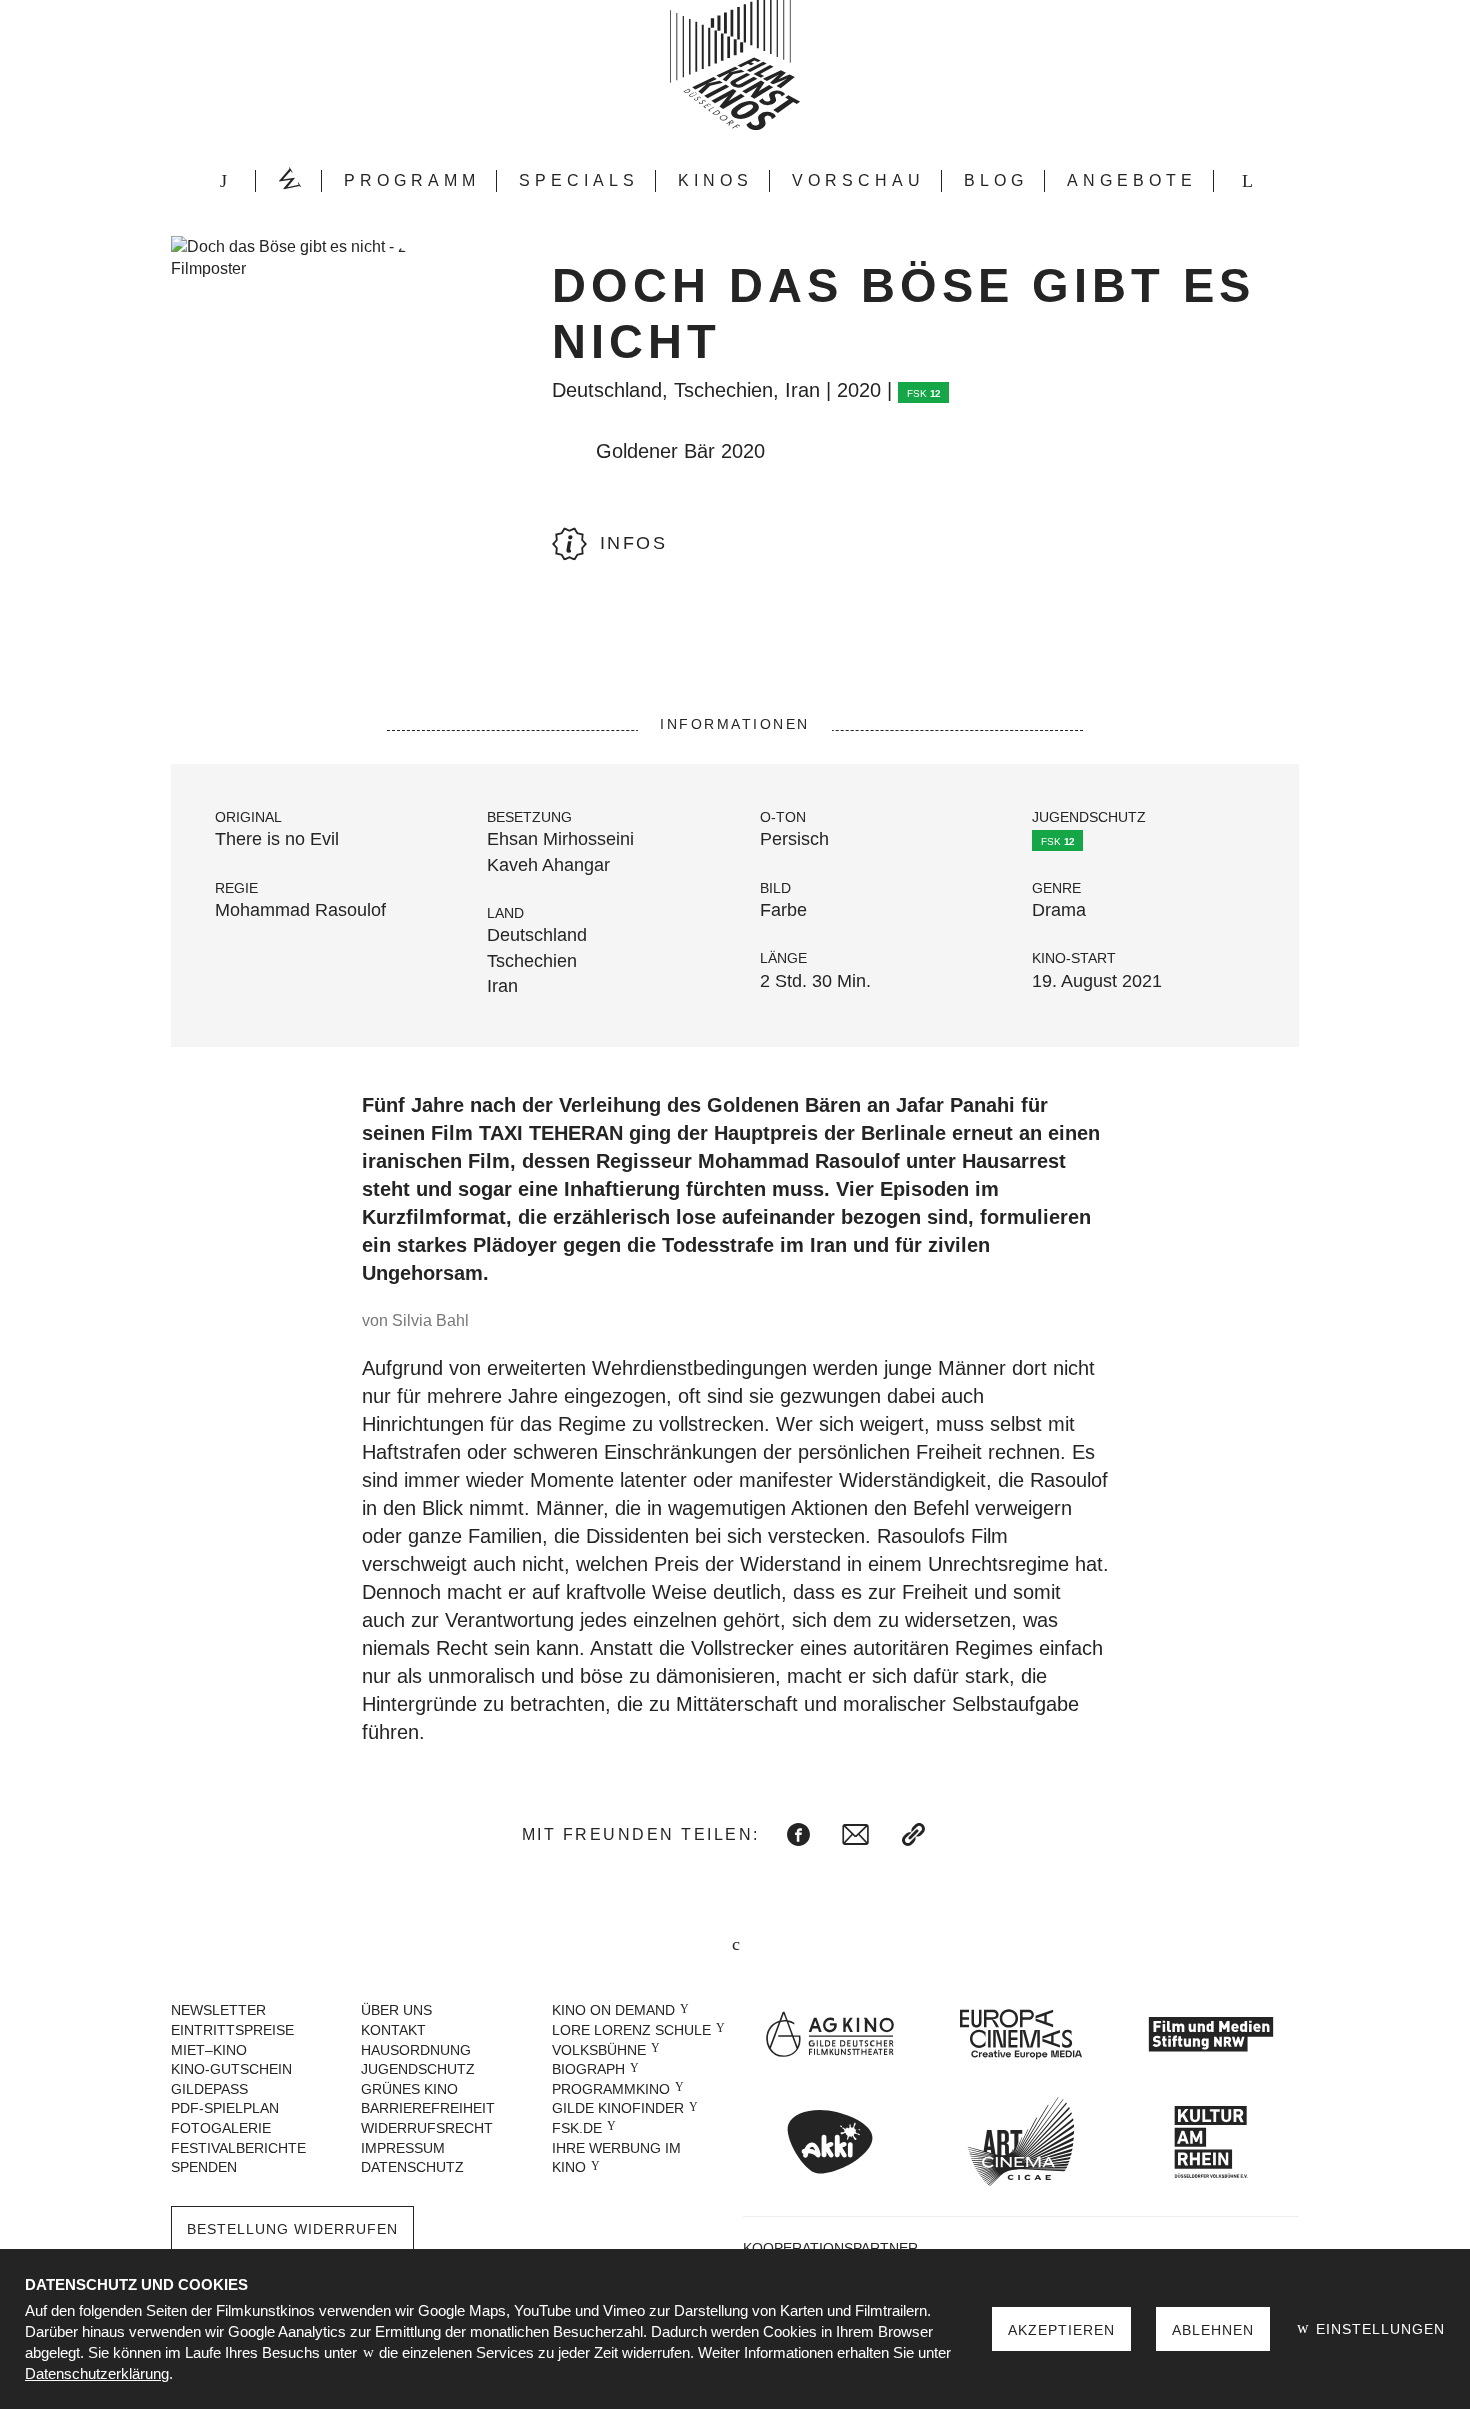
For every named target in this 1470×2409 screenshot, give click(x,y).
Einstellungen (1378, 2329)
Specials (579, 180)
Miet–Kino (209, 2050)
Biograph (588, 2069)
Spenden (204, 2167)
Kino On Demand (613, 2010)
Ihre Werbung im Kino (616, 2158)
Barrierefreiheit (428, 2108)
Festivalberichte (238, 2148)
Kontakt (393, 2030)
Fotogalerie (221, 2128)
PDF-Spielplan (225, 2108)
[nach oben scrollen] (735, 1946)
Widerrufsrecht (427, 2128)
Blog (996, 180)
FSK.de (577, 2128)
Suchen (1247, 181)
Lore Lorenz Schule (631, 2030)
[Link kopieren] (913, 1834)
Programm (412, 180)
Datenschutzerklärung (97, 2373)
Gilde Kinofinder (618, 2108)
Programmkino (611, 2089)
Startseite (223, 181)
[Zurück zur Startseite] (735, 65)
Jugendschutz (418, 2069)
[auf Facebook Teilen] (798, 1834)
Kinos (715, 180)
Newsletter (218, 2010)
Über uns (396, 2010)
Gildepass (209, 2089)
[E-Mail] (855, 1834)
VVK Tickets (289, 181)
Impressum (403, 2148)
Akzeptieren (1061, 2330)
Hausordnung (416, 2050)
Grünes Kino (409, 2089)
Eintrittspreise (232, 2030)
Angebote (1132, 180)
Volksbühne (599, 2050)
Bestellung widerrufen (292, 2229)
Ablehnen (1213, 2330)
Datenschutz (412, 2167)
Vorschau (858, 180)
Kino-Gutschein (231, 2069)
